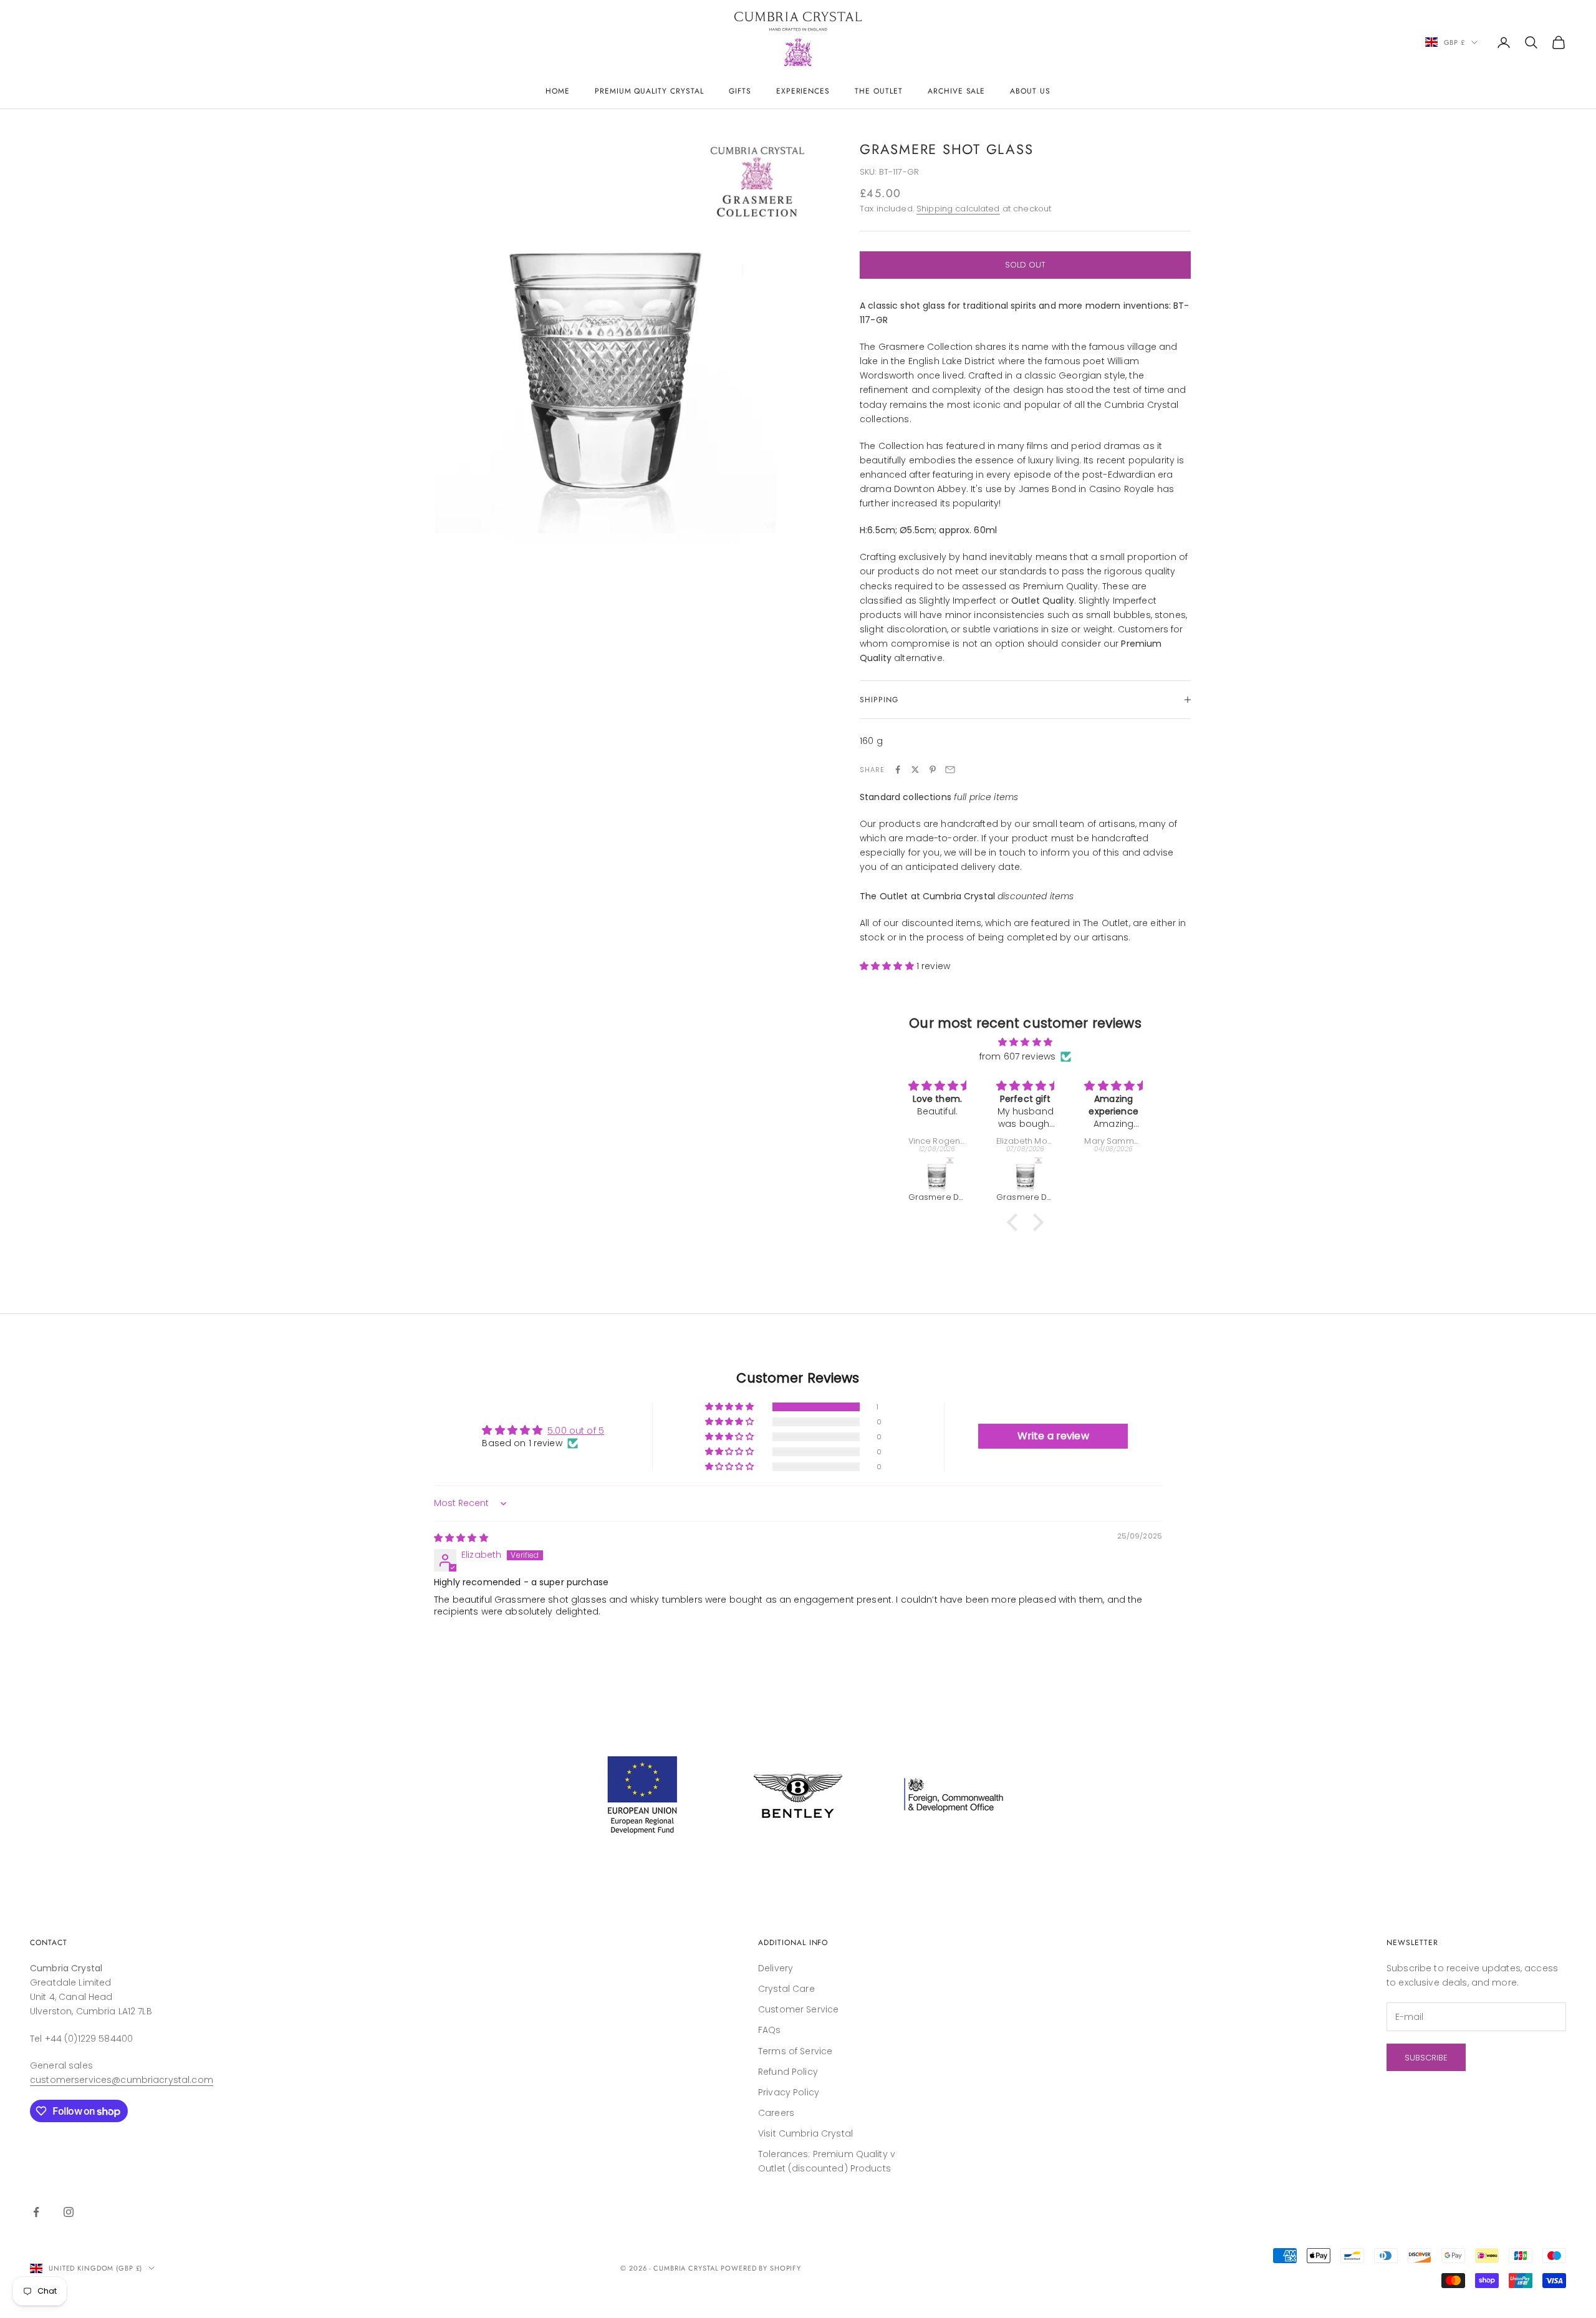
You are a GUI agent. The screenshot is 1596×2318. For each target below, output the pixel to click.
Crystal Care (786, 1989)
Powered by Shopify (761, 2268)
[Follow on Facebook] (36, 2212)
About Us (1030, 91)
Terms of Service (795, 2051)
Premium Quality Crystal (649, 91)
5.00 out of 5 (576, 1431)
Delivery (776, 1968)
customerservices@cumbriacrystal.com (122, 2080)
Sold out (1025, 265)
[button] (888, 966)
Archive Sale (957, 91)
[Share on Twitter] (915, 770)
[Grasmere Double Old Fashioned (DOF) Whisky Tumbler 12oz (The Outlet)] (937, 1174)
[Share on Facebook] (898, 770)
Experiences (803, 91)
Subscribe (1426, 2058)
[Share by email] (950, 770)
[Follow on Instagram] (69, 2212)
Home (558, 91)
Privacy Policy (789, 2092)
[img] (1025, 1042)
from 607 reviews (1017, 1056)
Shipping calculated (958, 209)
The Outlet (879, 91)
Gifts (740, 91)
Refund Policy (788, 2072)
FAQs (770, 2030)
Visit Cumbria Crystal (805, 2133)
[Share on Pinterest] (933, 770)
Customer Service (798, 2009)
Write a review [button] (1053, 1436)
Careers (776, 2113)
